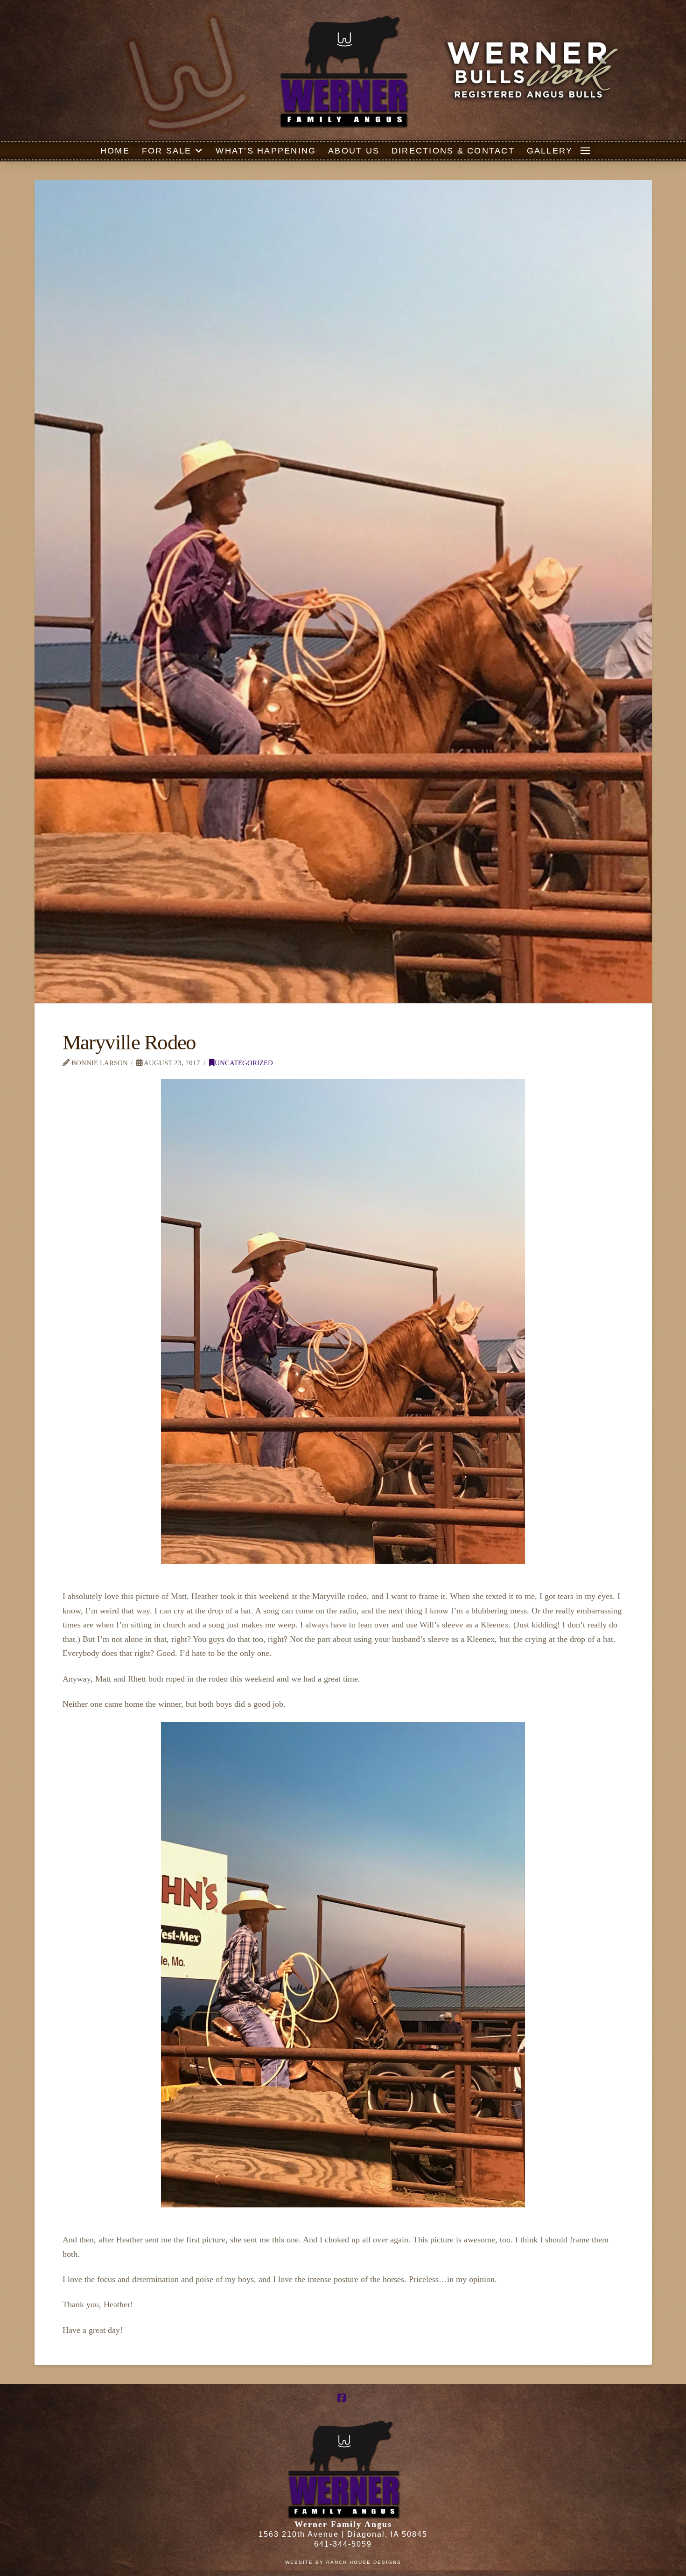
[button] (585, 151)
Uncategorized (244, 1063)
